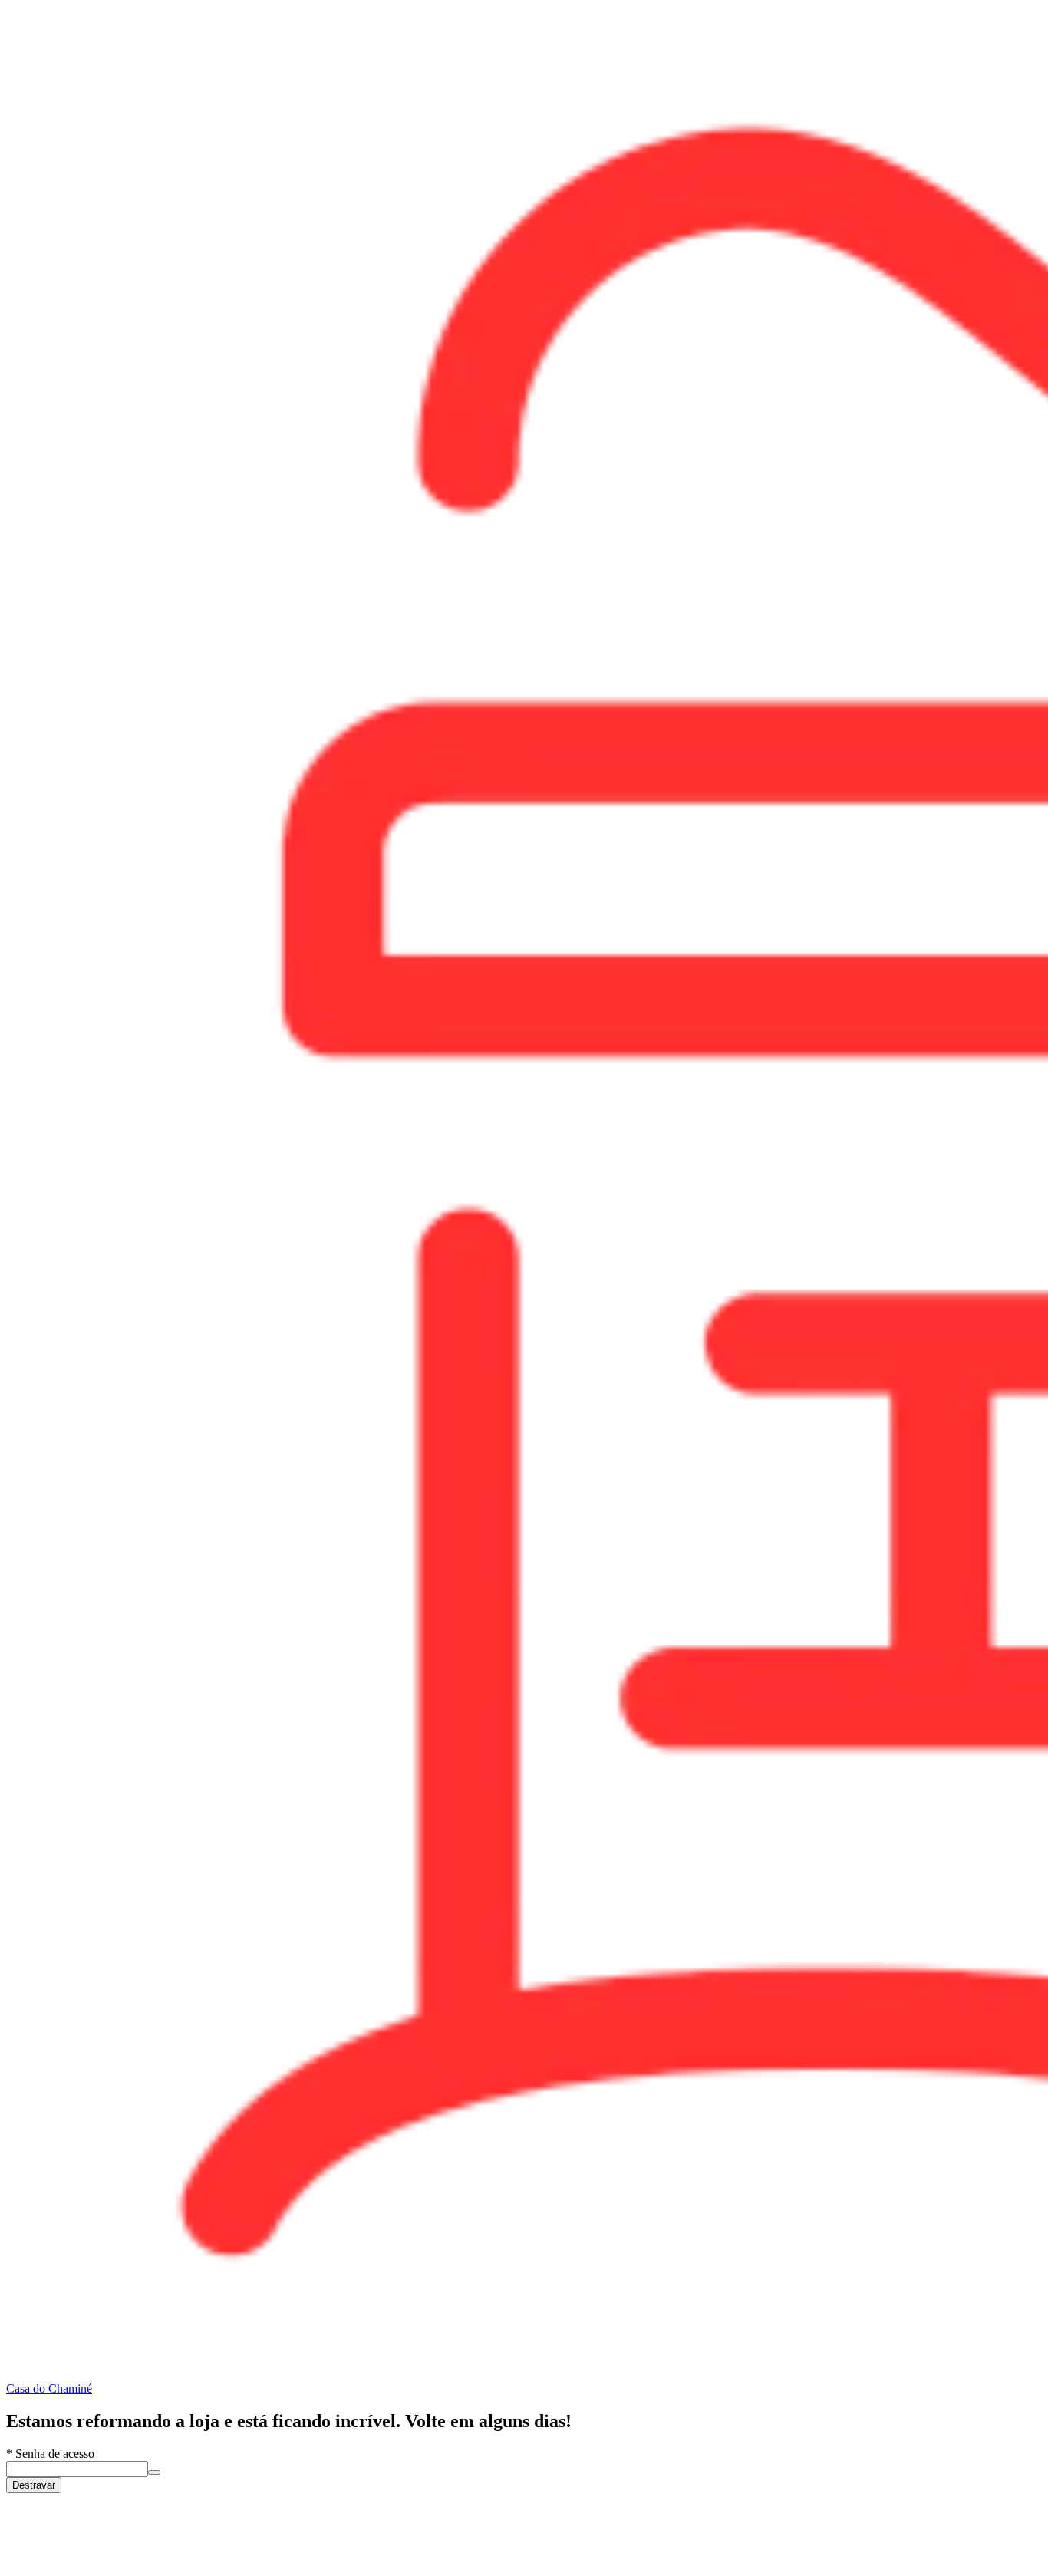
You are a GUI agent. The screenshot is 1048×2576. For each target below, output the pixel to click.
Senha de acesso (50, 2454)
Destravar (34, 2485)
